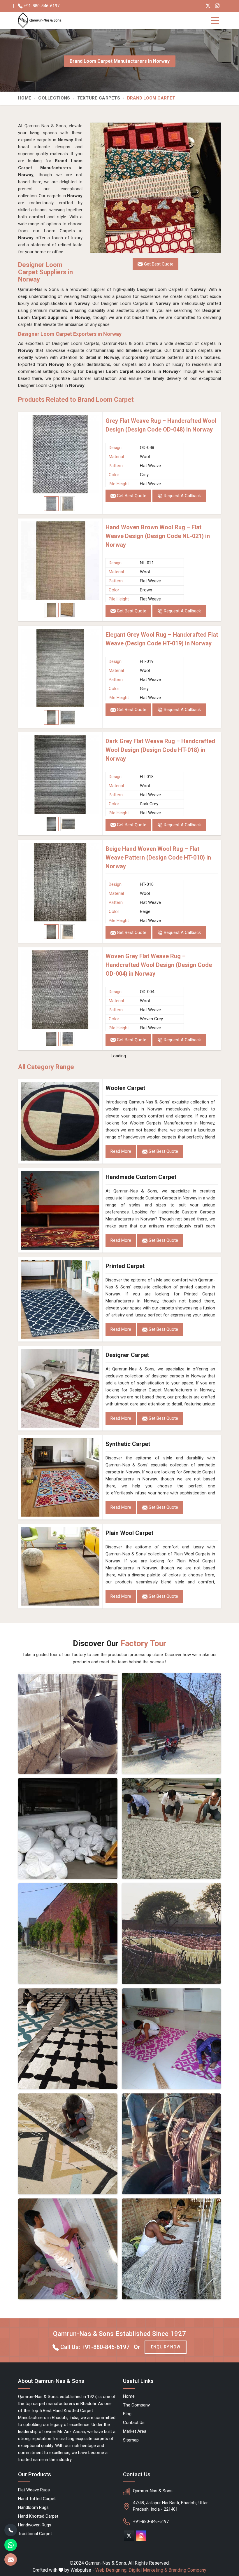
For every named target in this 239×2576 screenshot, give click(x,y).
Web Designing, (111, 2570)
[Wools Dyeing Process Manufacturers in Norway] (172, 2144)
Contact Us (134, 2423)
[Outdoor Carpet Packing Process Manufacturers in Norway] (68, 1828)
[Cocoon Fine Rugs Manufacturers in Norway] (68, 1723)
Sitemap (131, 2440)
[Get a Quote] (11, 2560)
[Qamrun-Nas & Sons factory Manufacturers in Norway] (68, 1934)
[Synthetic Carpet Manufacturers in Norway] (60, 1477)
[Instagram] (217, 6)
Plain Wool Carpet (129, 1533)
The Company (136, 2405)
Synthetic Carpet (128, 1444)
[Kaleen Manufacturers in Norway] (172, 1828)
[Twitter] (208, 6)
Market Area (135, 2431)
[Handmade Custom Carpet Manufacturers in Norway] (60, 1210)
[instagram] (141, 2536)
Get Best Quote (131, 496)
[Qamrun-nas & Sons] (41, 20)
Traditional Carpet (35, 2534)
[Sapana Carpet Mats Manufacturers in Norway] (172, 2039)
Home (25, 98)
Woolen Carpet (125, 1088)
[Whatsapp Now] (11, 2545)
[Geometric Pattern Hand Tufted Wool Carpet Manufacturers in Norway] (68, 2144)
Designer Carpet (127, 1355)
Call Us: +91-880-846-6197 (94, 2347)
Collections (54, 98)
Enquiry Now (166, 2347)
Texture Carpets (99, 98)
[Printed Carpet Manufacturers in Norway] (60, 1299)
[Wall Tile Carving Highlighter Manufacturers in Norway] (68, 2039)
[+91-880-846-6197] (11, 2530)
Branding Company (187, 2570)
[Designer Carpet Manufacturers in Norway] (60, 1388)
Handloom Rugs (33, 2507)
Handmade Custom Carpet (141, 1177)
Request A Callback (182, 496)
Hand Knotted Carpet (38, 2516)
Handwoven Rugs (35, 2525)
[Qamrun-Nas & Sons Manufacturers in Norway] (172, 1723)
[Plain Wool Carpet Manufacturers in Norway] (60, 1566)
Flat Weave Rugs (34, 2490)
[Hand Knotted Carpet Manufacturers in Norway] (68, 2249)
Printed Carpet (125, 1266)
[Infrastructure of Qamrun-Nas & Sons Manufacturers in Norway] (172, 2249)
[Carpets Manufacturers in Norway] (172, 1934)
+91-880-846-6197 (41, 6)
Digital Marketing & (148, 2570)
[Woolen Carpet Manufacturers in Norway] (60, 1121)
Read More (121, 1151)
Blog (127, 2414)
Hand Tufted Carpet (37, 2499)
